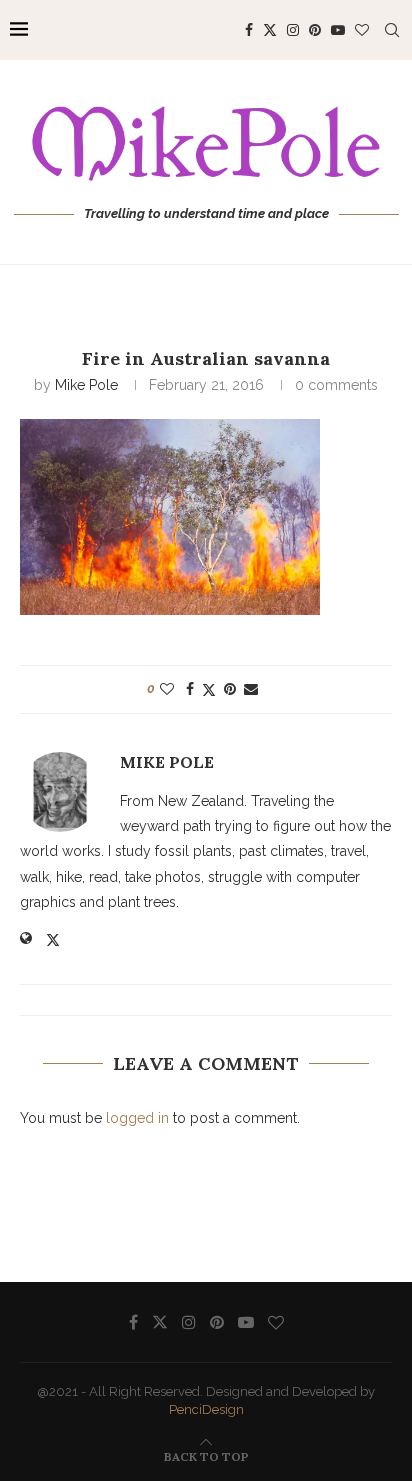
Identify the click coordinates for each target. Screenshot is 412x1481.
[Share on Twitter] (209, 689)
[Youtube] (338, 30)
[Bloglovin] (362, 30)
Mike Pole (86, 385)
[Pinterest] (315, 30)
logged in (137, 1118)
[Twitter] (270, 30)
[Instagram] (293, 30)
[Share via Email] (251, 689)
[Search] (392, 30)
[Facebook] (249, 30)
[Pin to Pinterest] (230, 689)
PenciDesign (206, 1409)
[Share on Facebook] (190, 689)
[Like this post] (167, 689)
